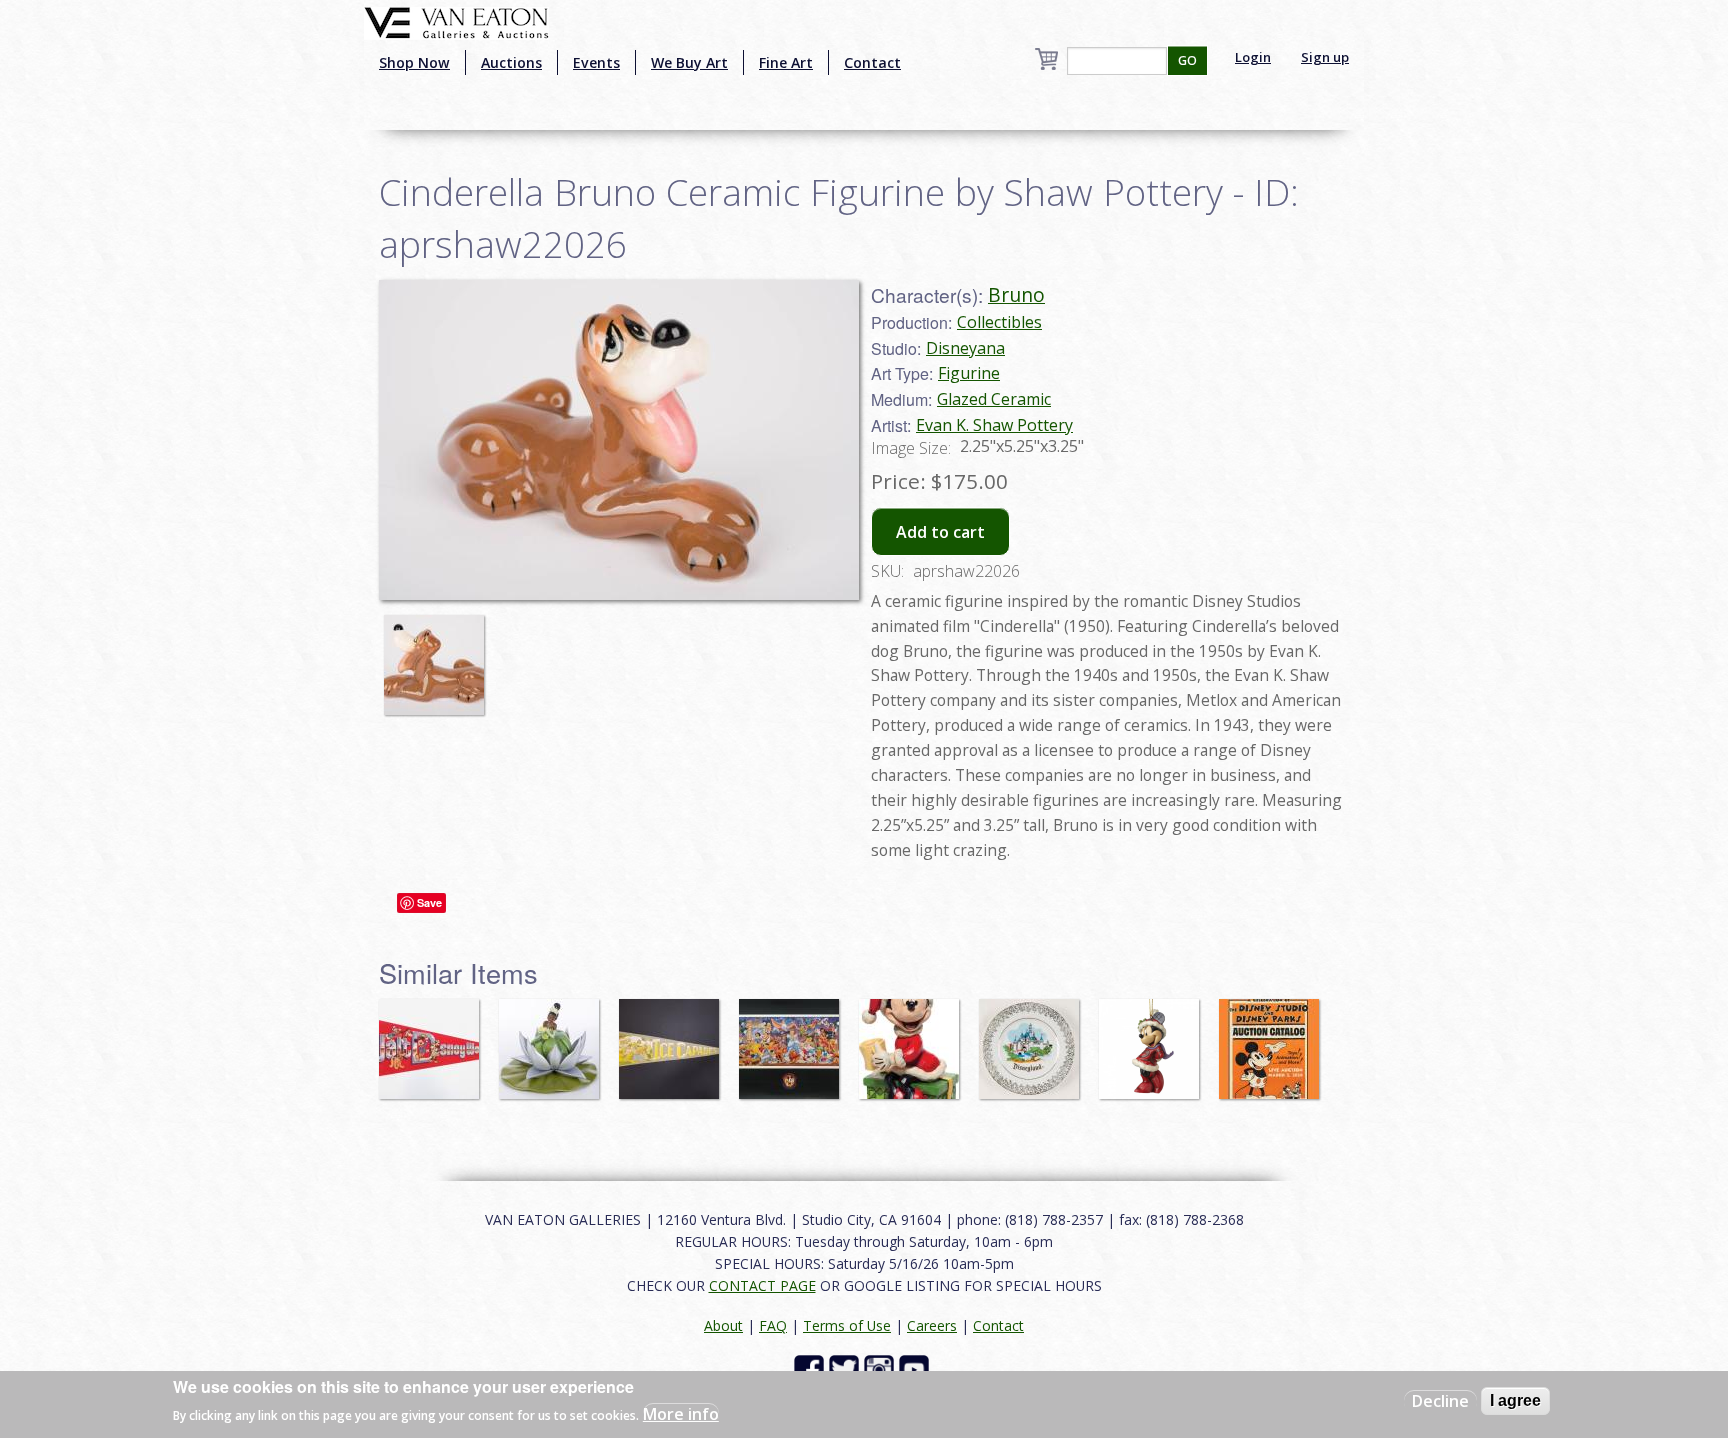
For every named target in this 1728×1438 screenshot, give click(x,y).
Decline (1440, 1401)
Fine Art (786, 62)
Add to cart (940, 532)
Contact (872, 62)
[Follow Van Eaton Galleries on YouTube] (916, 1368)
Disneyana (965, 348)
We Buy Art (689, 62)
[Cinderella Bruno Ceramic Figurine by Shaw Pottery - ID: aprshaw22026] (439, 655)
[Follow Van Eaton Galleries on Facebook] (811, 1368)
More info (681, 1414)
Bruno (1016, 294)
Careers (932, 1325)
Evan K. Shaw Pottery (994, 425)
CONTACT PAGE (762, 1285)
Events (596, 62)
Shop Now (414, 62)
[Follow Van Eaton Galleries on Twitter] (846, 1368)
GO (1187, 60)
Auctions (511, 62)
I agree (1515, 1400)
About (723, 1325)
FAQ (773, 1325)
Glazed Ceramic (994, 399)
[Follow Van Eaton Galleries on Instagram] (881, 1368)
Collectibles (999, 322)
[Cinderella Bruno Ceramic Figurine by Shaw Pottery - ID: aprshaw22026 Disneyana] (619, 438)
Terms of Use (847, 1325)
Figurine (969, 373)
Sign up (1325, 57)
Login (1253, 57)
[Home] (456, 21)
